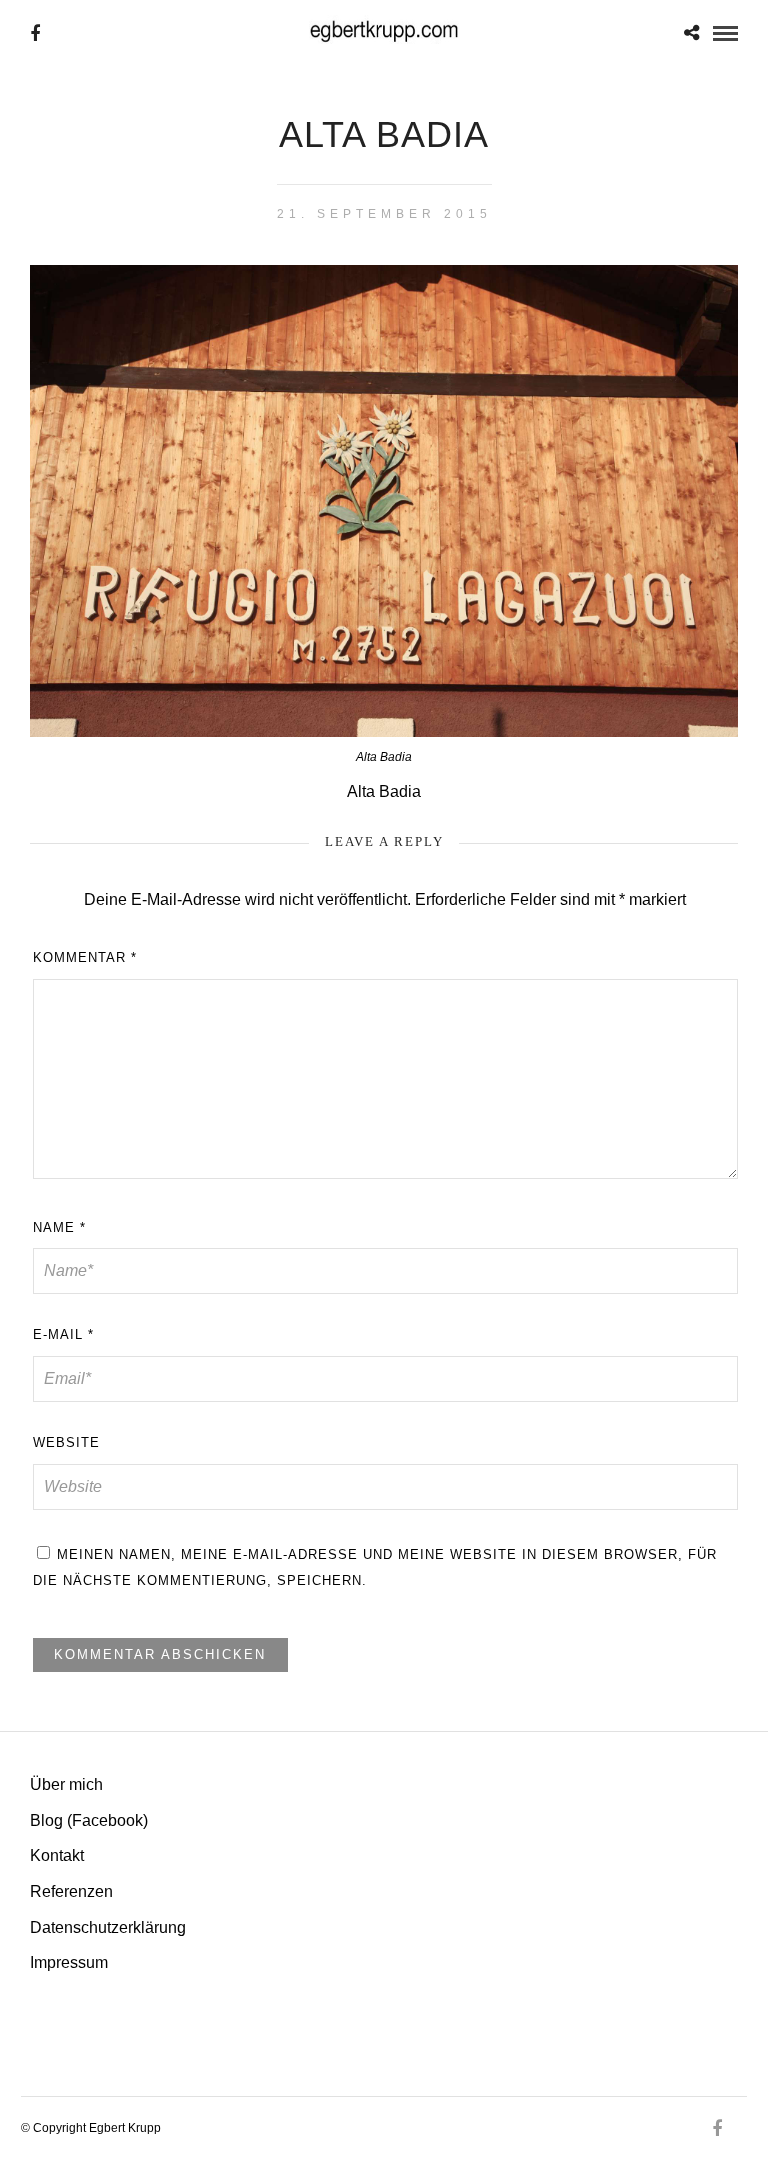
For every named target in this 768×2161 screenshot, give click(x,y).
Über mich (66, 1784)
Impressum (69, 1962)
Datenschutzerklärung (108, 1927)
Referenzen (71, 1891)
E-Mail (63, 1334)
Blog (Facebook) (89, 1820)
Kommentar (85, 957)
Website (66, 1442)
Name (59, 1227)
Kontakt (57, 1855)
